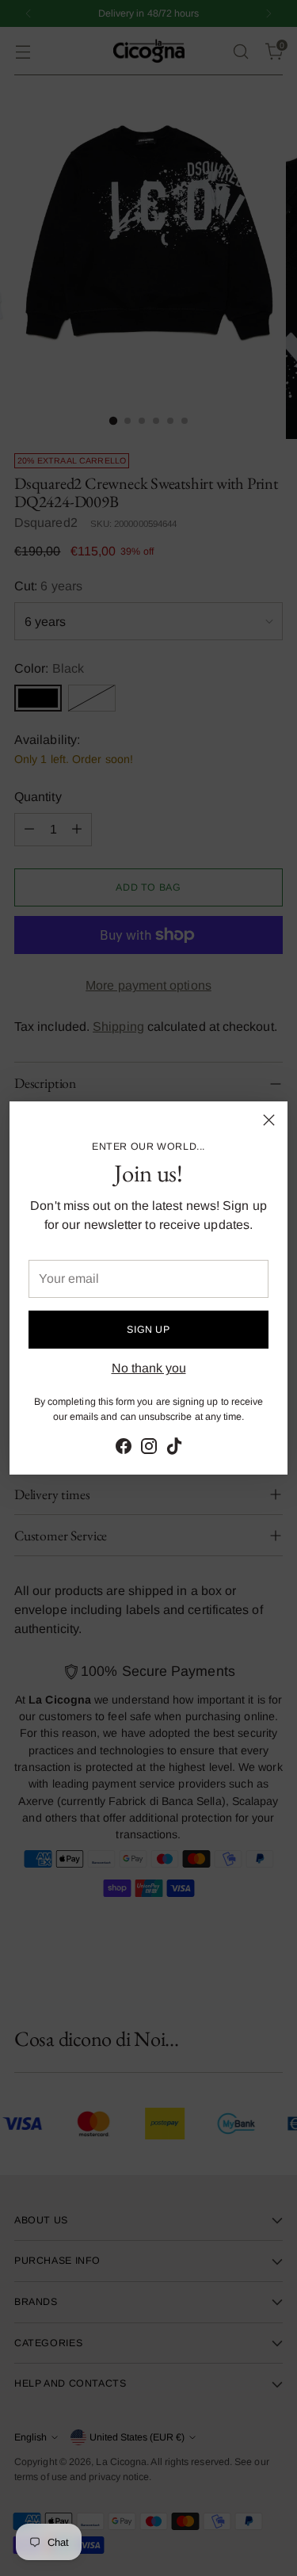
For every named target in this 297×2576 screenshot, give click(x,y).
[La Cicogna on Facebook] (124, 1449)
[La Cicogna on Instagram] (149, 1449)
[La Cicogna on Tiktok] (174, 1449)
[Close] (269, 1120)
